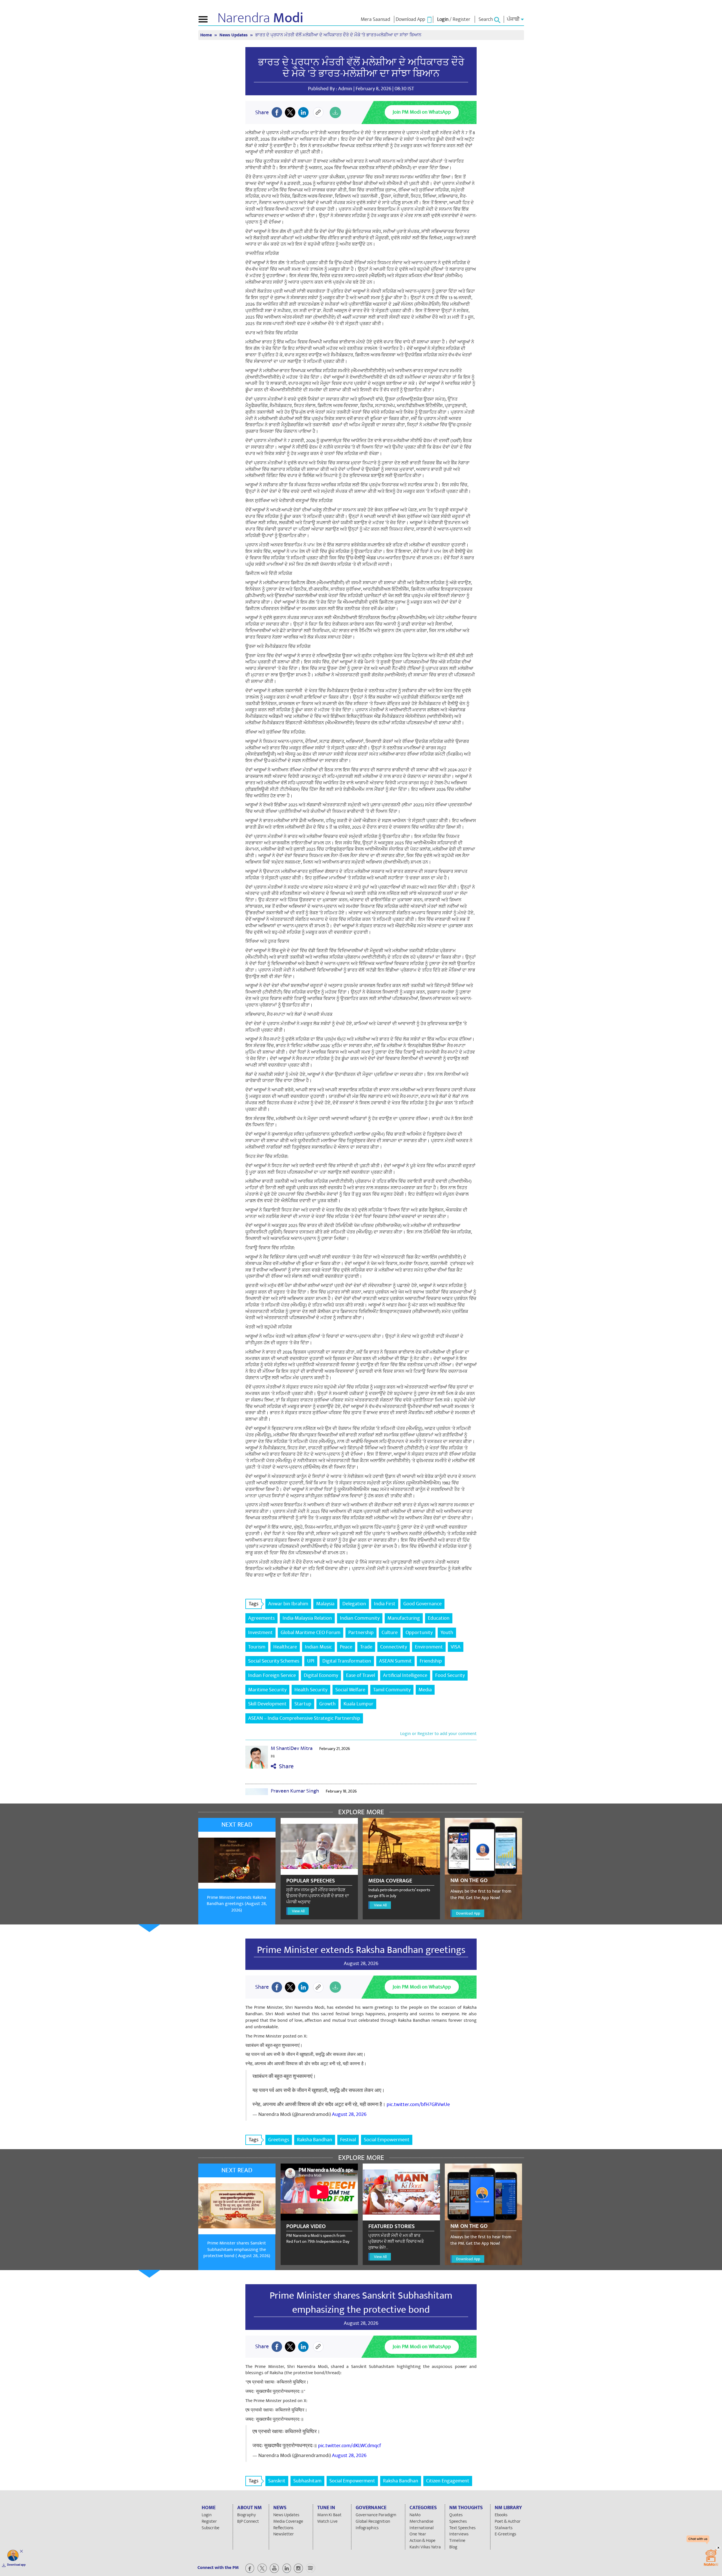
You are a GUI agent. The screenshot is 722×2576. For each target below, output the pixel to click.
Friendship (431, 1661)
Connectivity (394, 1647)
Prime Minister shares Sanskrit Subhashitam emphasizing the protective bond (361, 2303)
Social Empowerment (387, 2140)
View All (298, 1911)
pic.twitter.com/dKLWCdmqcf (350, 2446)
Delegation (354, 1604)
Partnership (361, 1633)
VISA (456, 1647)
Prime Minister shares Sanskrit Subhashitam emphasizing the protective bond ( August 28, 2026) (237, 2250)
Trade (366, 1647)
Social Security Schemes (274, 1661)
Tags (254, 1604)
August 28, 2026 (349, 2114)
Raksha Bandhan (315, 2140)
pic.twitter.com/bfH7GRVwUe (418, 2104)
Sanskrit (277, 2481)
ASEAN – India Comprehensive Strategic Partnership (304, 1718)
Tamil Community (392, 1690)
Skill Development (267, 1704)
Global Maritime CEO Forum (311, 1633)
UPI (311, 1661)
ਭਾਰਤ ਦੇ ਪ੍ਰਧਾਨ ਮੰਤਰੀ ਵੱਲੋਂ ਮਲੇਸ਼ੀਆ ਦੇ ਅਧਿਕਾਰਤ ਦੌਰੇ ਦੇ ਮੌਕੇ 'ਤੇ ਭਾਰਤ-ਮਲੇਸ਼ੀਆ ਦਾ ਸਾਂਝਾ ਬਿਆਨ (361, 68)
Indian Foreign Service (272, 1675)
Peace (346, 1647)
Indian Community (360, 1618)
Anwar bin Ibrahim (288, 1604)
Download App (468, 1913)
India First (385, 1604)
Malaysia (325, 1604)
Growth (327, 1704)
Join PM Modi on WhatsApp (422, 112)
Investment (260, 1633)
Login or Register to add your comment (438, 1734)
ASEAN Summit (395, 1661)
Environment (429, 1647)
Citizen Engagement (448, 2481)
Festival (348, 2140)
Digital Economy (321, 1675)
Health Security (311, 1690)
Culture (390, 1633)
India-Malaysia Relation (307, 1618)
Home (207, 35)
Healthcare (285, 1647)
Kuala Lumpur (358, 1704)
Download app (16, 2565)
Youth (447, 1633)
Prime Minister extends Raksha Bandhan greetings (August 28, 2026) (237, 1904)
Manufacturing (404, 1618)
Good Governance (422, 1604)
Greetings (279, 2140)
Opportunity (419, 1633)
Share (285, 1766)
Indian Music (318, 1647)
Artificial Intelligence (405, 1675)
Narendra (260, 18)
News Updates (234, 35)
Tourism (257, 1647)
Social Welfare (350, 1690)
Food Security (450, 1675)
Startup (303, 1704)
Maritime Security (267, 1690)
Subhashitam (307, 2481)
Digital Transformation (347, 1661)
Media (425, 1690)
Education (439, 1618)
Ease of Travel (361, 1675)
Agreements (261, 1618)
